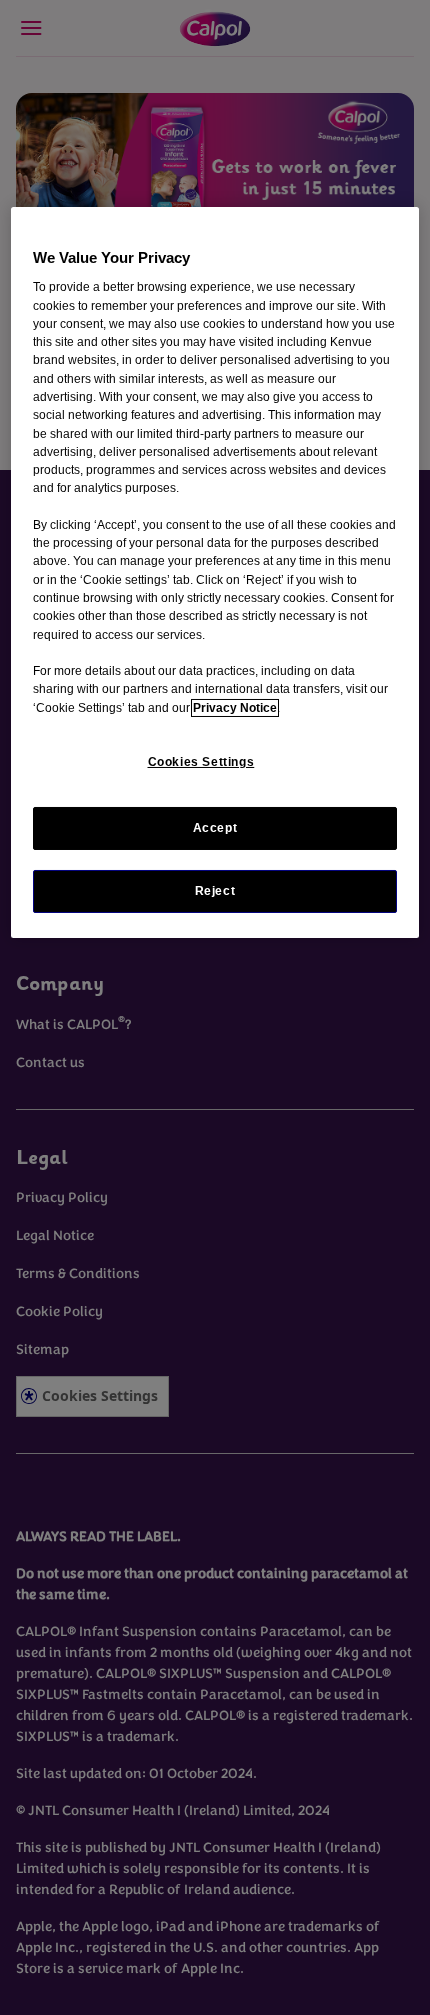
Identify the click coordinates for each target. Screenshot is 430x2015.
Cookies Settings (201, 762)
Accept (215, 828)
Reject (215, 891)
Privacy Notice (235, 708)
